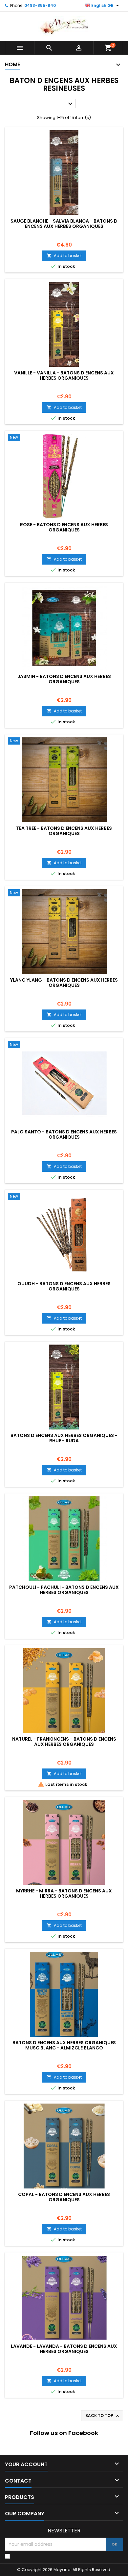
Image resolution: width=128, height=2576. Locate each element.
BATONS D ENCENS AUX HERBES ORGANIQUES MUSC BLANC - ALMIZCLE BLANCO (64, 2045)
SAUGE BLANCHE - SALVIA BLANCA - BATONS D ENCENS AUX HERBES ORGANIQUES (64, 224)
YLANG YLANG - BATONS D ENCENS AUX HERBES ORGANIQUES (64, 983)
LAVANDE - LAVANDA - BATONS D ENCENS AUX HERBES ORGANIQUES (64, 2349)
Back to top (103, 2416)
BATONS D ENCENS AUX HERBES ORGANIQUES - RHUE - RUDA (64, 1438)
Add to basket (64, 256)
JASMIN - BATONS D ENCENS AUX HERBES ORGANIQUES (64, 679)
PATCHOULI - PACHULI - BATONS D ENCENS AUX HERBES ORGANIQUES (64, 1590)
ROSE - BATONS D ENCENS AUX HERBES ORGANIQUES (64, 527)
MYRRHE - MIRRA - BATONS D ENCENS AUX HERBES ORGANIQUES (64, 1893)
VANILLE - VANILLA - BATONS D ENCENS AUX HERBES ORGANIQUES (64, 375)
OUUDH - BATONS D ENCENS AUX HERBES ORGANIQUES (64, 1286)
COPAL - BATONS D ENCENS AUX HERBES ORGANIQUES (64, 2197)
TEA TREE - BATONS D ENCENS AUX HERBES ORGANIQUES (64, 831)
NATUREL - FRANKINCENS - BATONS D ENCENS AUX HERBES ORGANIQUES (64, 1742)
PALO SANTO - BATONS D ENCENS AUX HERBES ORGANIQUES (64, 1134)
